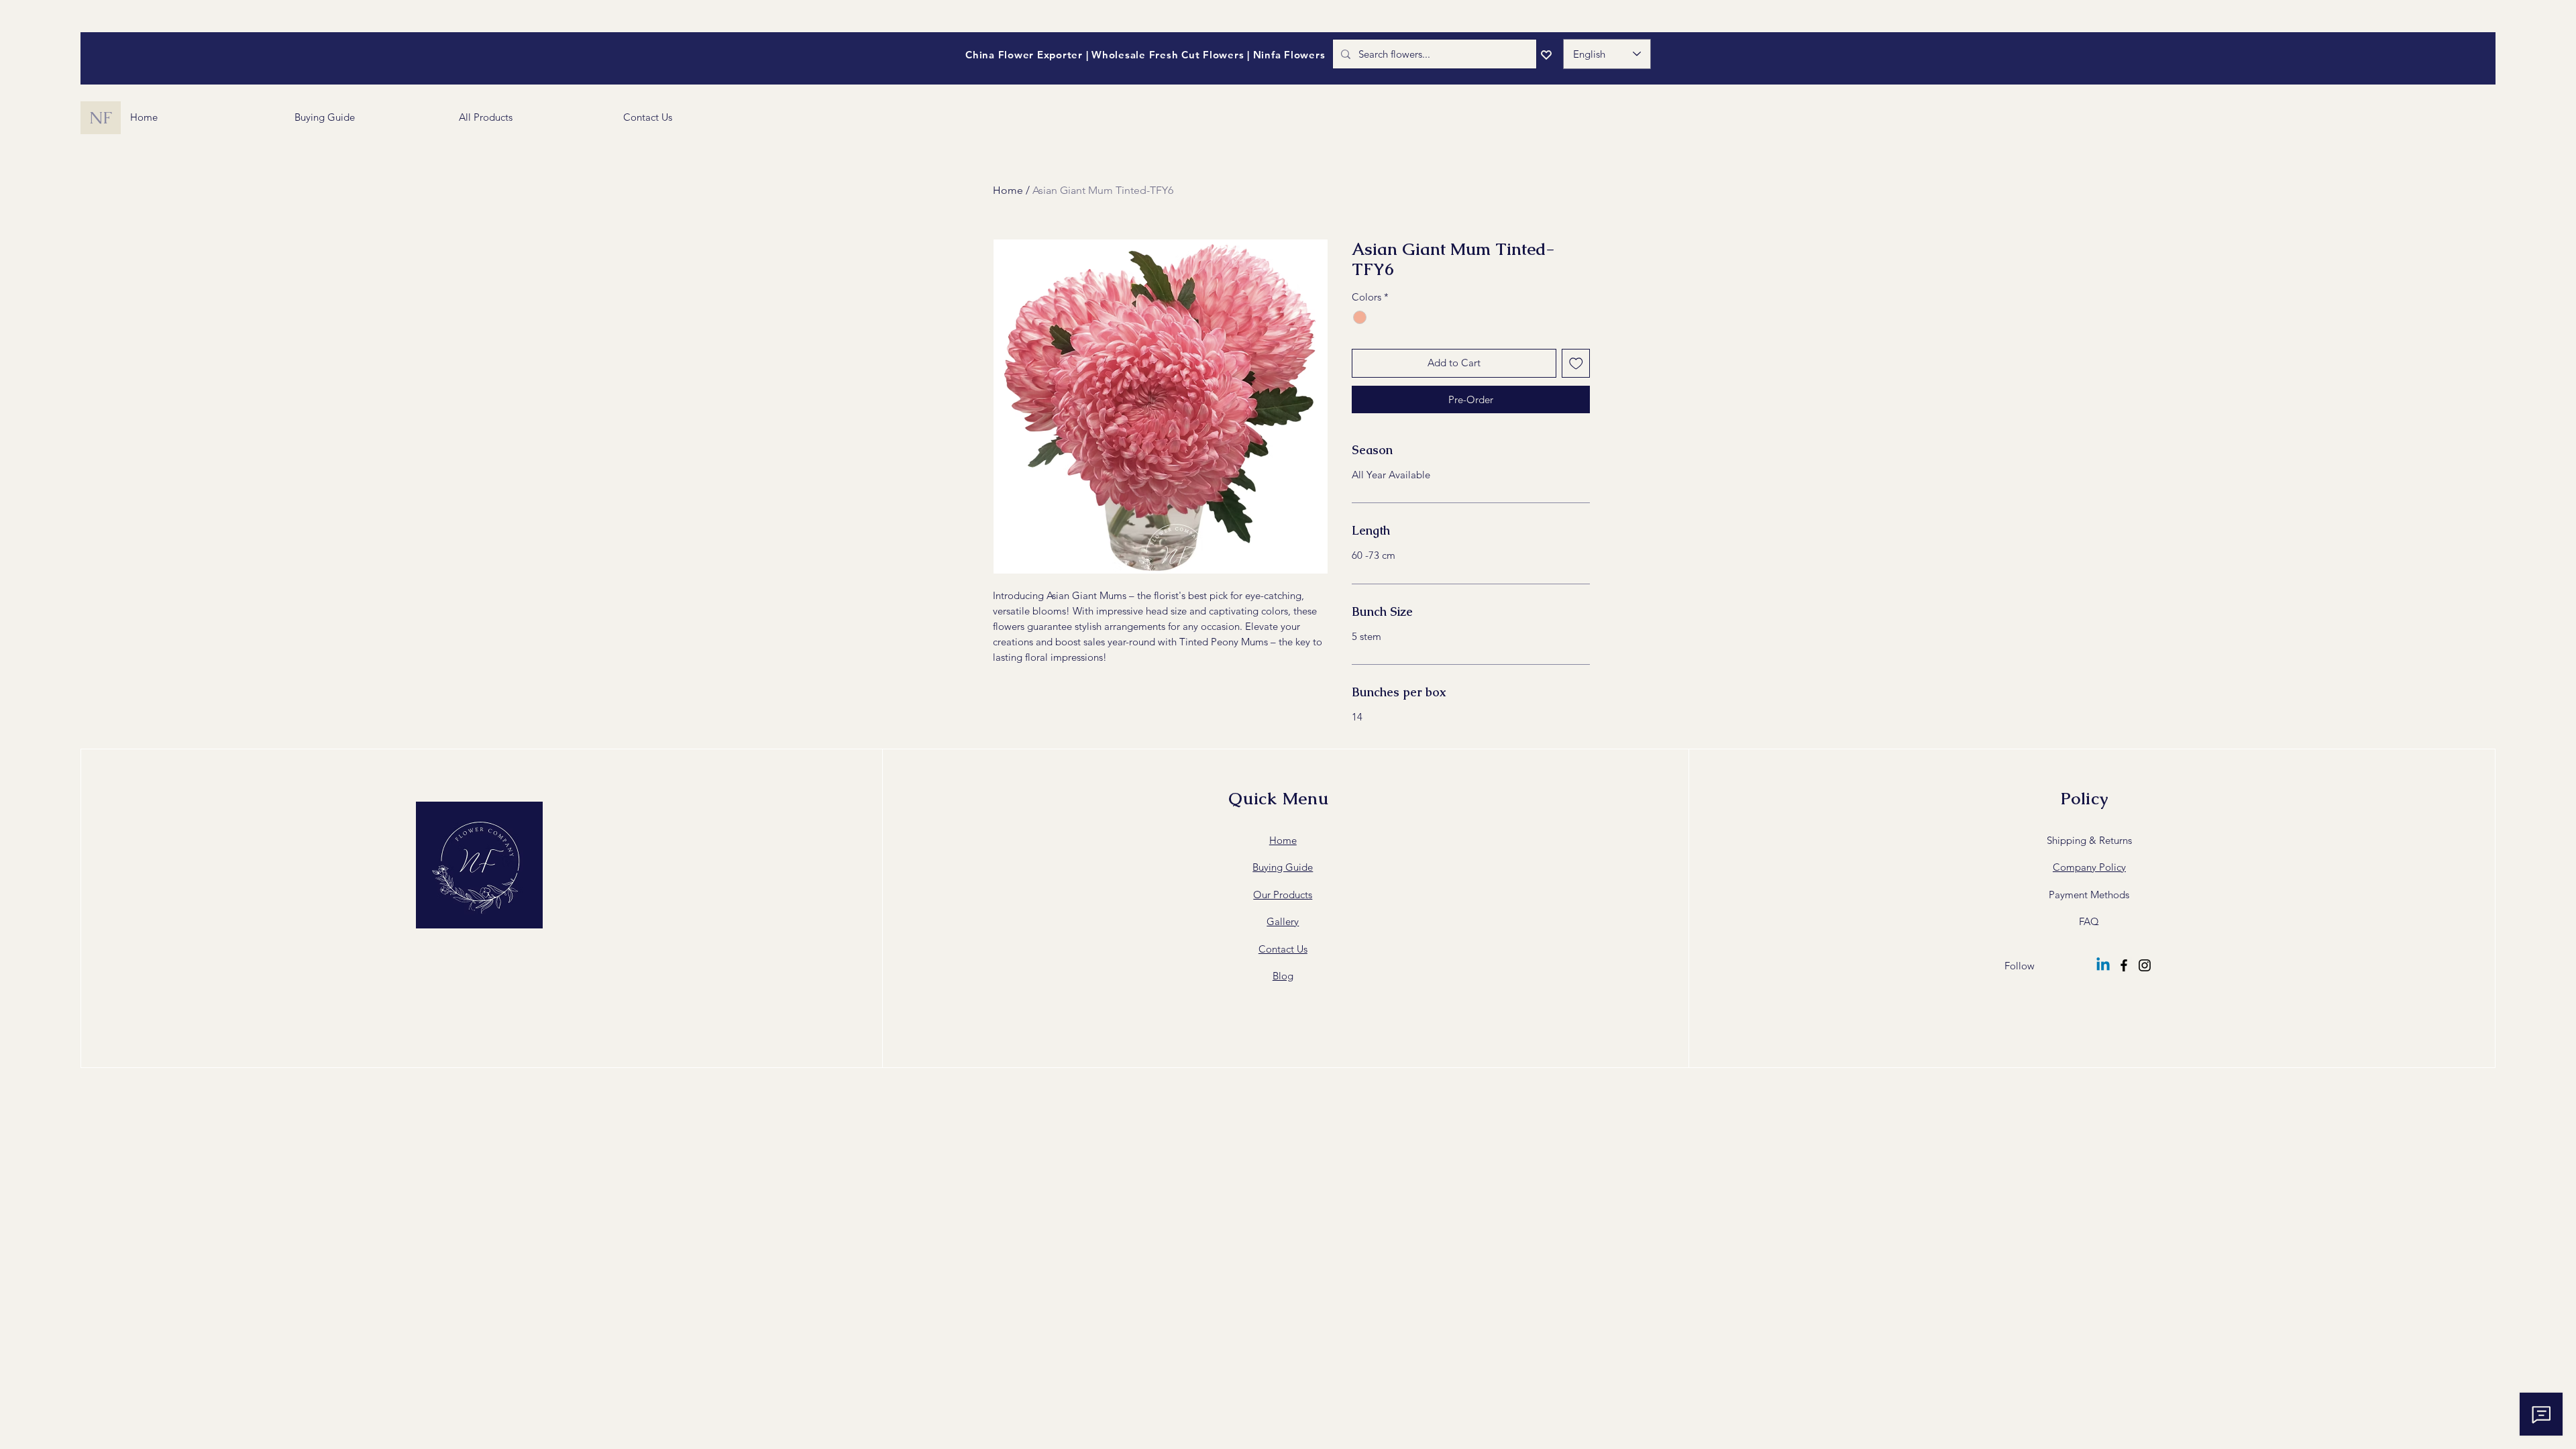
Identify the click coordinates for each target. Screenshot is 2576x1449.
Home (1008, 190)
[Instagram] (2145, 965)
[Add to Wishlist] (1576, 363)
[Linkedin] (2103, 965)
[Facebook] (2124, 965)
